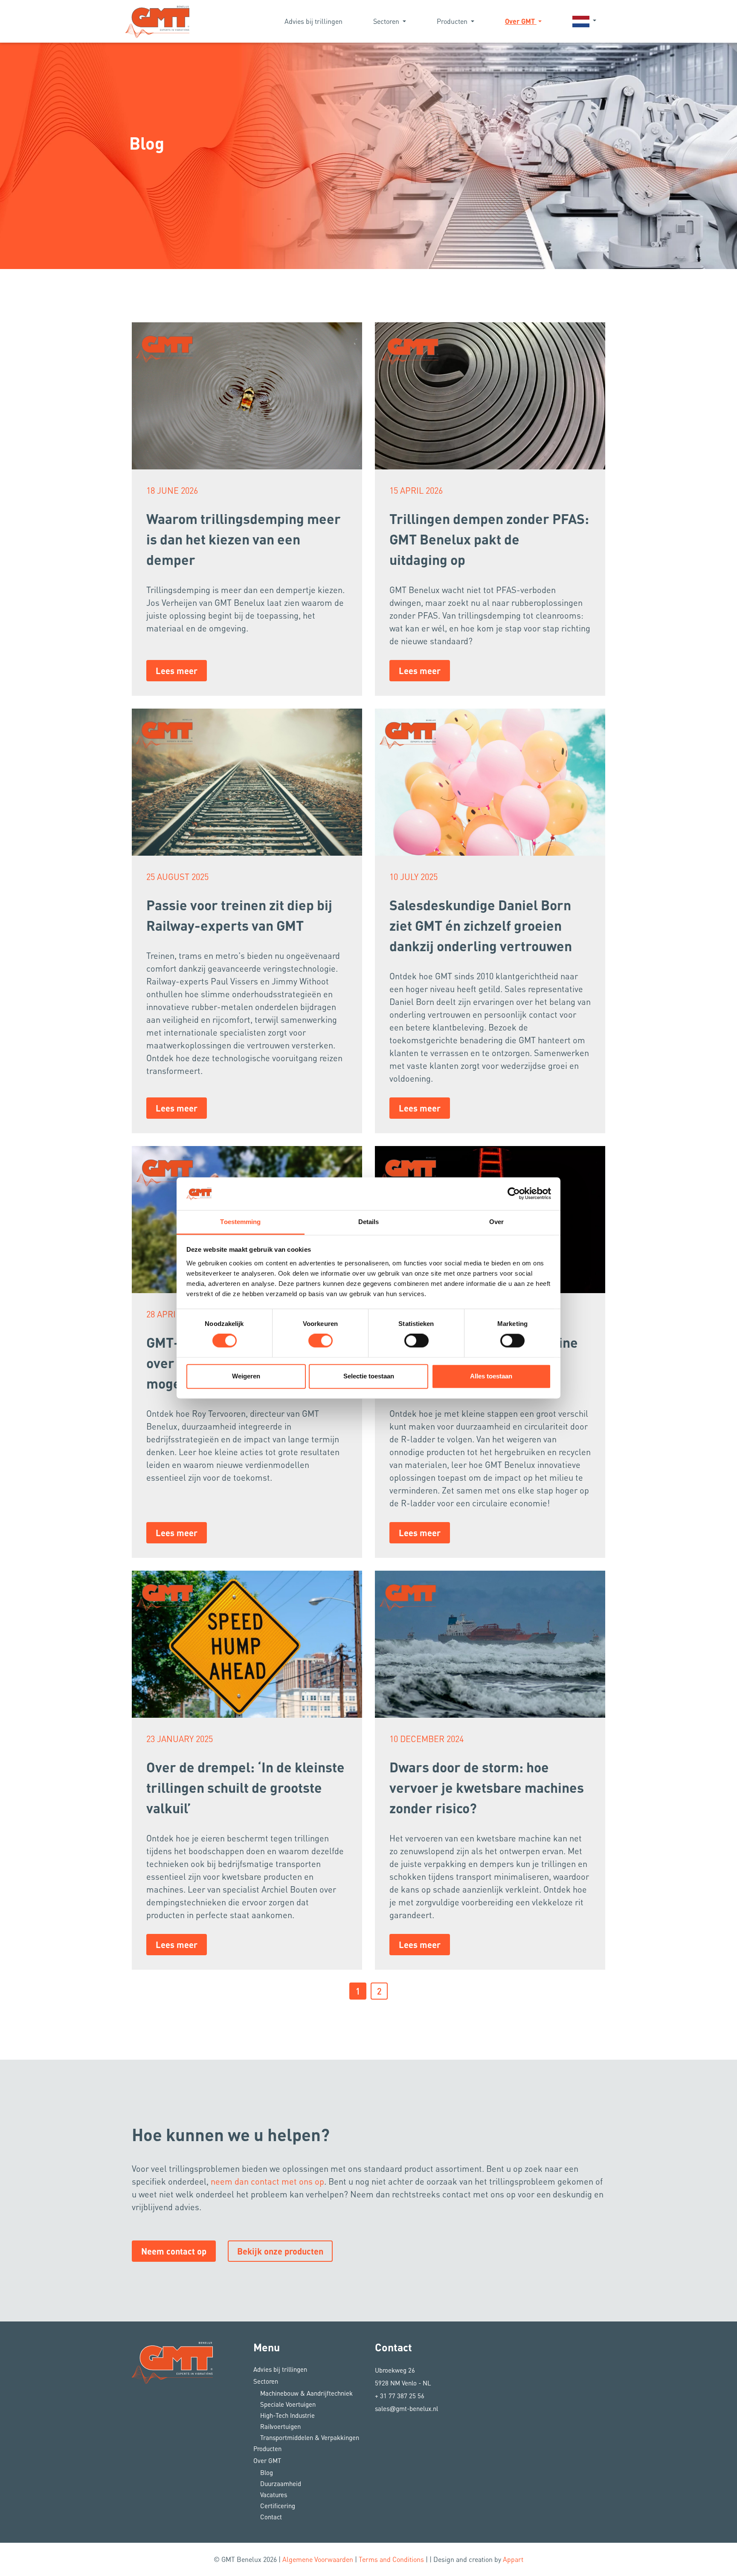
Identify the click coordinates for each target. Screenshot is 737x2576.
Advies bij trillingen (313, 21)
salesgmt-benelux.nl (406, 2408)
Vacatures (274, 2495)
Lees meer (177, 671)
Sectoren (387, 21)
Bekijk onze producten (280, 2251)
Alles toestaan (491, 1376)
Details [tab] (369, 1222)
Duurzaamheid (281, 2483)
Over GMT (521, 21)
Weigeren (246, 1376)
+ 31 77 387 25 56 (400, 2396)
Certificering (278, 2506)
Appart (513, 2559)
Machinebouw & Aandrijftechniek (306, 2393)
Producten (453, 21)
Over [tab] (496, 1222)
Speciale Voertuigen (288, 2404)
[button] (584, 21)
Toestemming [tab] (240, 1222)
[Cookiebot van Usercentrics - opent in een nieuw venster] (514, 1194)
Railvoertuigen (280, 2426)
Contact (271, 2517)
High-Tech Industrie (287, 2415)
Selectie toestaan (369, 1376)
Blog (267, 2472)
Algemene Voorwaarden (318, 2559)
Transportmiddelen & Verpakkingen (310, 2437)
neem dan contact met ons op (267, 2181)
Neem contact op (174, 2251)
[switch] (321, 1341)
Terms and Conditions (391, 2559)
